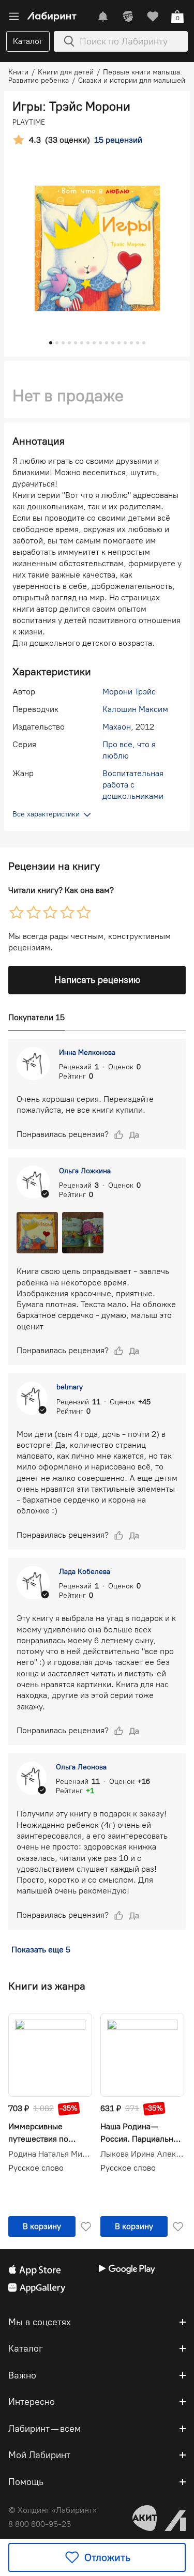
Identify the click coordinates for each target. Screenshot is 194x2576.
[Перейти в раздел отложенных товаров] (153, 17)
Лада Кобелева (85, 1572)
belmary (70, 1387)
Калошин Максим (135, 709)
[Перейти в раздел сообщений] (103, 17)
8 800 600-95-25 (40, 2524)
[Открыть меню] (14, 17)
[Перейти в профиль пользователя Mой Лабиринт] (128, 17)
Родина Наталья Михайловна (50, 2154)
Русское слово (36, 2168)
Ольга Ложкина (85, 1171)
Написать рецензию (97, 980)
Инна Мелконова (87, 1052)
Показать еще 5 (41, 1950)
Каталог (28, 41)
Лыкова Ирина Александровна (142, 2154)
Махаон (117, 727)
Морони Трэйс (129, 692)
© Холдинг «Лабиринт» (53, 2510)
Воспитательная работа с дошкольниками (133, 785)
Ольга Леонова (81, 1767)
